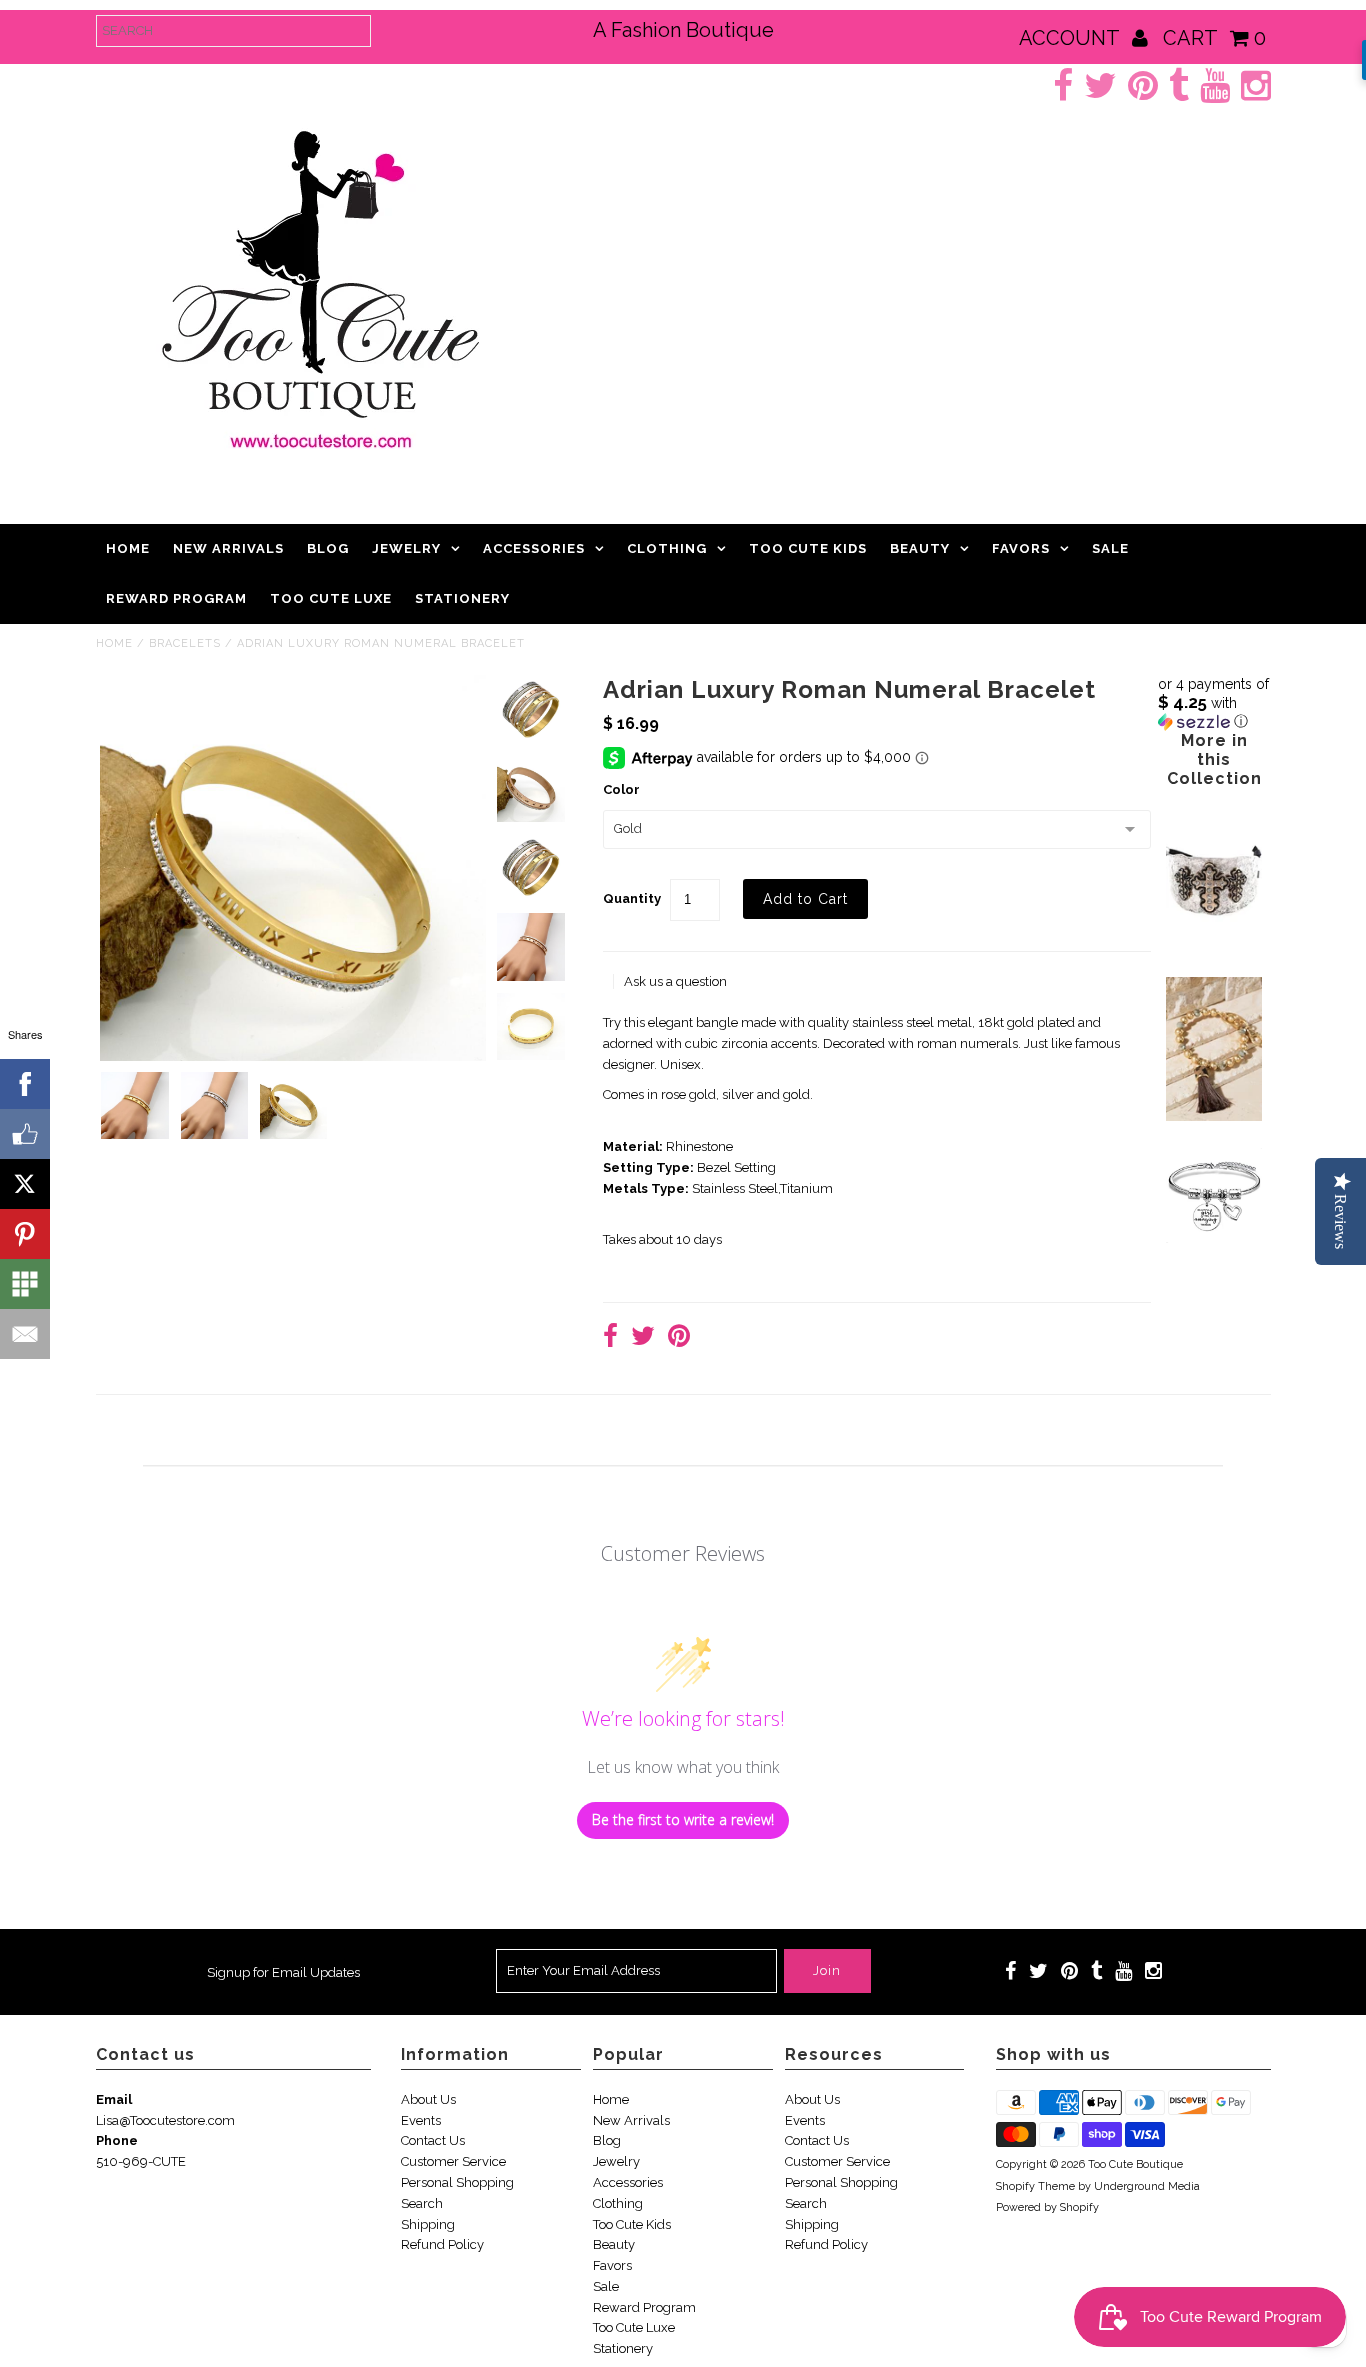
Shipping (428, 2224)
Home (128, 548)
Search (422, 2203)
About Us (428, 2099)
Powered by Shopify (1047, 2207)
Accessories (534, 548)
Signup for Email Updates (283, 1972)
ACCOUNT (1071, 38)
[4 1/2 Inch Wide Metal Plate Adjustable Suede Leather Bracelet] (1214, 945)
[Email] (25, 1334)
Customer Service (453, 2161)
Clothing (667, 548)
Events (421, 2120)
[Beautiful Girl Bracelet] (1214, 1238)
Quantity (632, 898)
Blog (328, 548)
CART (1214, 38)
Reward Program (176, 598)
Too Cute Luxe (331, 598)
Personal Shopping (457, 2182)
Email (114, 2099)
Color (621, 789)
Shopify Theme (1035, 2186)
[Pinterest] (25, 1234)
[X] (25, 1184)
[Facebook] (25, 1084)
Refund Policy (442, 2244)
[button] (1214, 703)
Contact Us (433, 2140)
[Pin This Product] (679, 1338)
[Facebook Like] (25, 1134)
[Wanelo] (25, 1284)
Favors (1021, 548)
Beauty (920, 548)
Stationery (462, 598)
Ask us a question (675, 981)
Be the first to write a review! (683, 1819)
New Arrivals (228, 548)
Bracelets (185, 643)
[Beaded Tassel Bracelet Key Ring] (1214, 1116)
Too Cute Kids (808, 548)
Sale (1110, 548)
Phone (117, 2140)
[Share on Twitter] (643, 1338)
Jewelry (406, 548)
